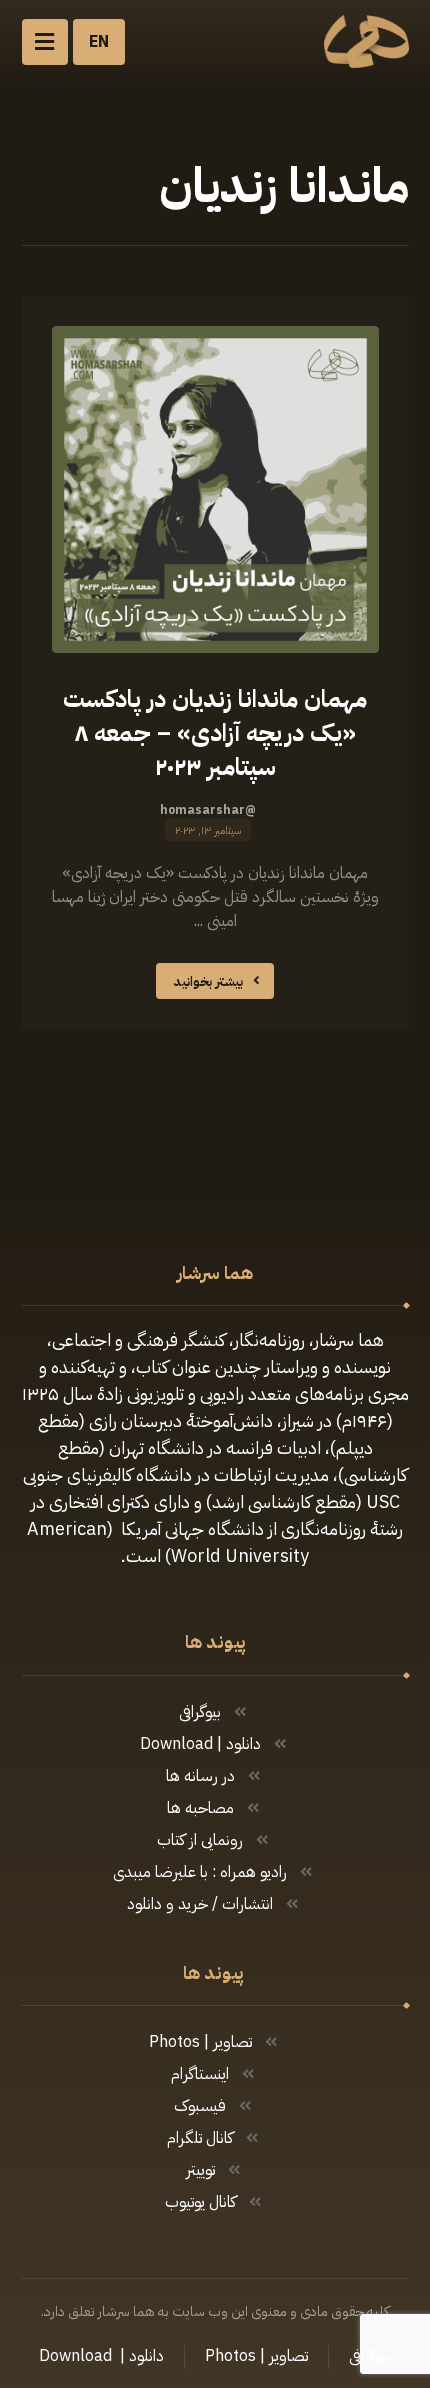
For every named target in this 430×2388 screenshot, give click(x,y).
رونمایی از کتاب (200, 1840)
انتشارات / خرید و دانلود (200, 1904)
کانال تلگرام (200, 2138)
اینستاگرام (200, 2074)
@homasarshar (208, 810)
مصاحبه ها (200, 1808)
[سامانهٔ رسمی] (366, 41)
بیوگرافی (200, 1712)
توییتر (200, 2170)
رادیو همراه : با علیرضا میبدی (200, 1872)
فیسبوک (200, 2106)
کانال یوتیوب (200, 2202)
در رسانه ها (200, 1776)
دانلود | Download (200, 1744)
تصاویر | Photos (200, 2042)
